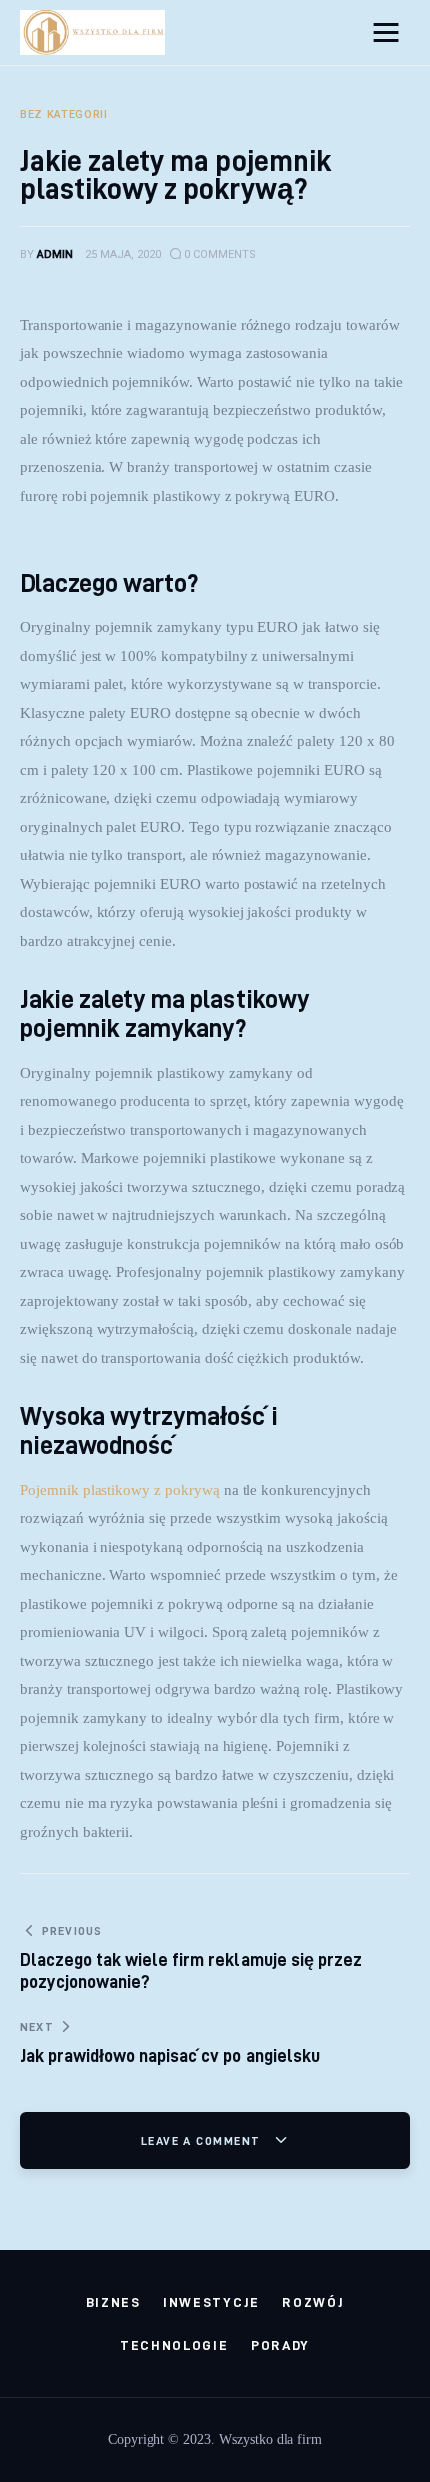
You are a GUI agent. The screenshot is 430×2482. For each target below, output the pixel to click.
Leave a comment (203, 2140)
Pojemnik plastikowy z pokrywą (120, 1490)
